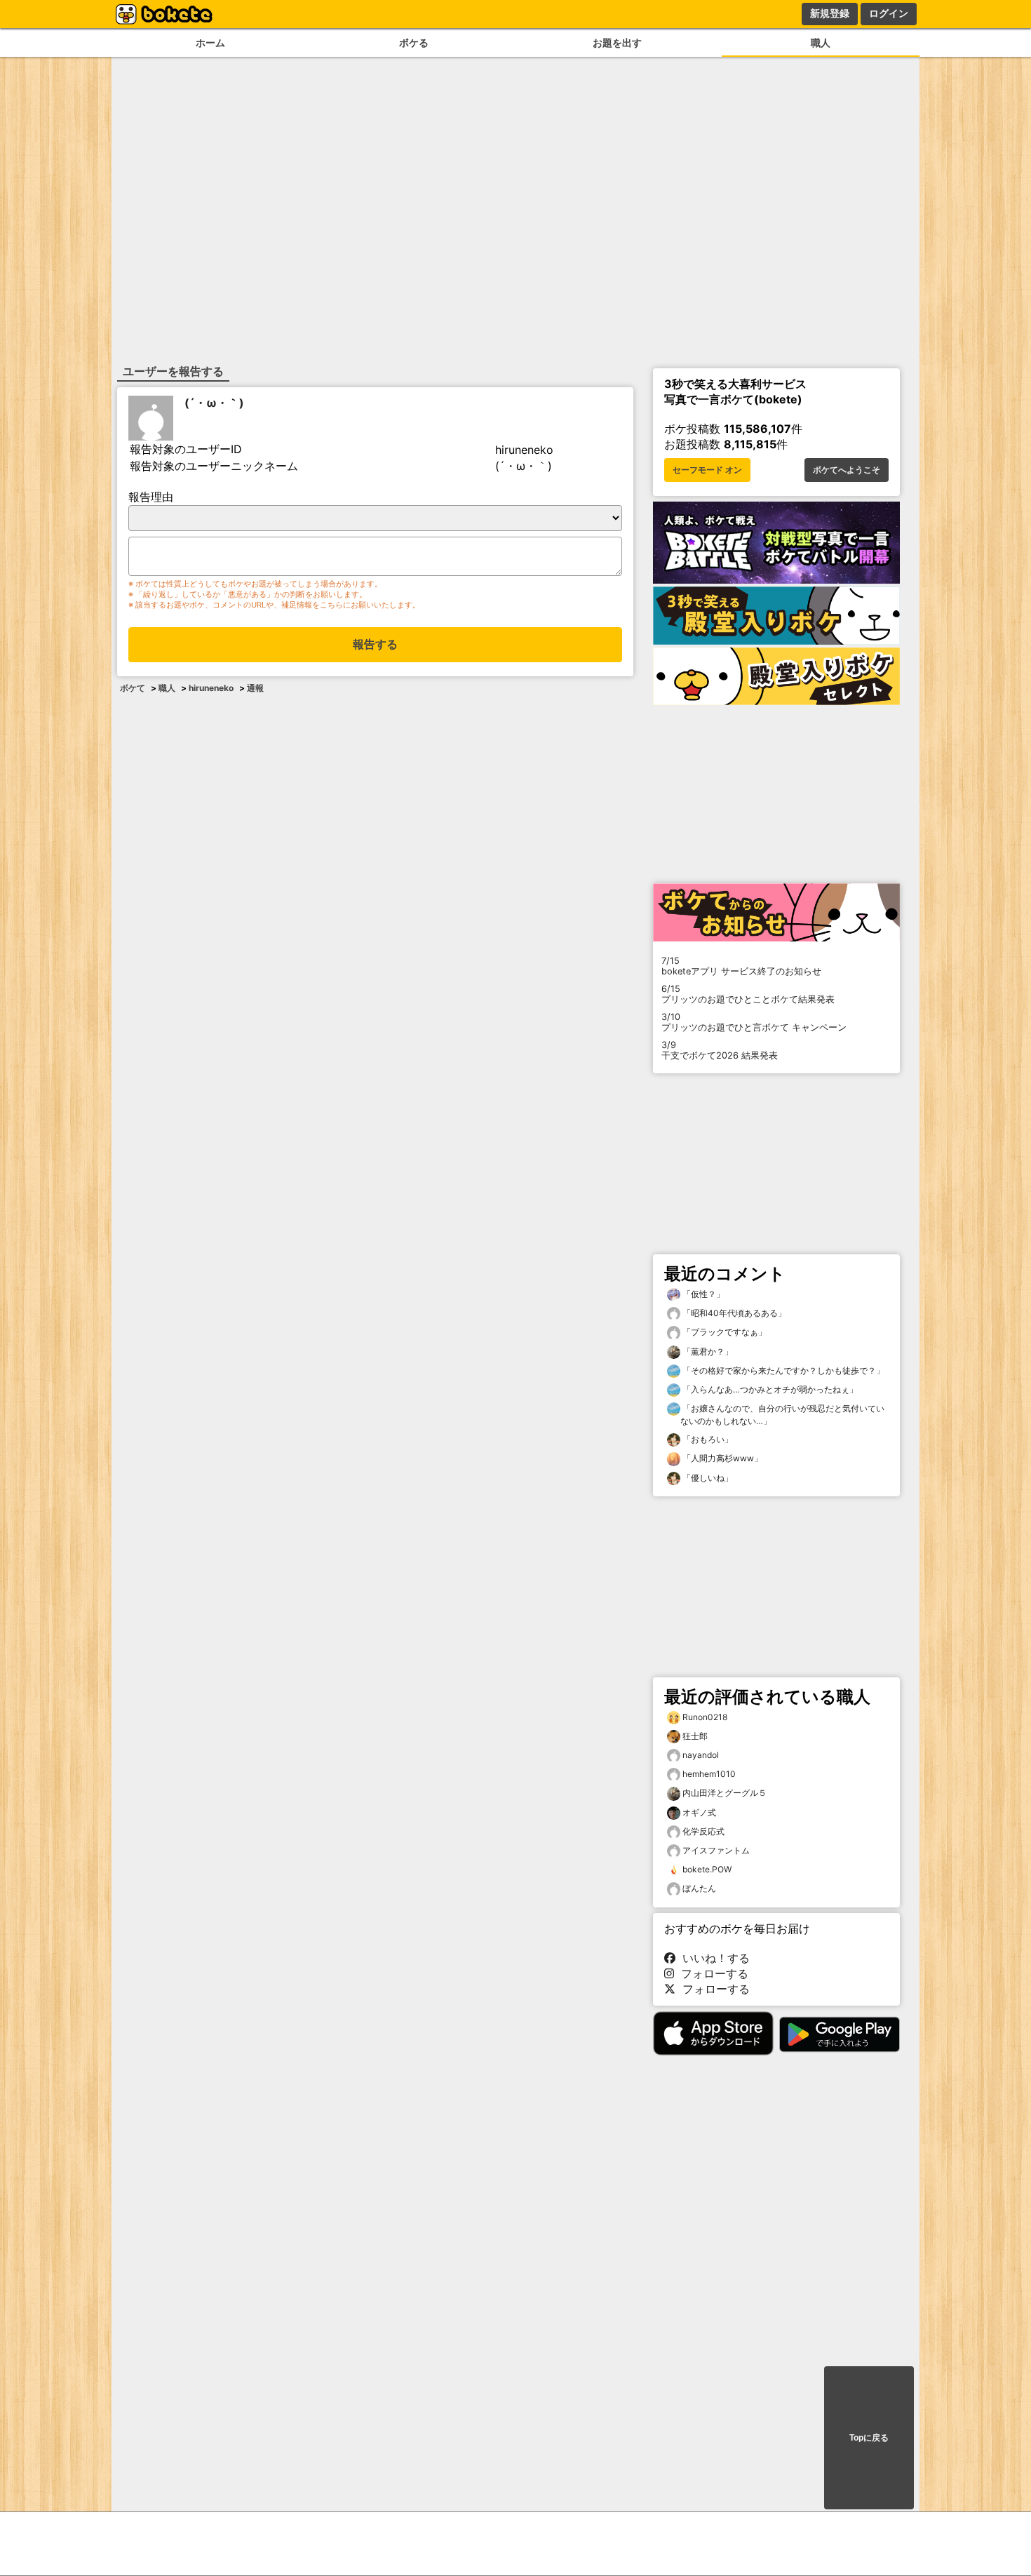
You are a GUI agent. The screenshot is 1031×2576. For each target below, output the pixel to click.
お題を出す (617, 42)
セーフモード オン (707, 470)
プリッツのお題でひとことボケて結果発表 (748, 994)
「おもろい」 (707, 1439)
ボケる (414, 42)
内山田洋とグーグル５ (725, 1793)
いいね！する (713, 1958)
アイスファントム (716, 1850)
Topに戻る (869, 2438)
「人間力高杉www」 (721, 1458)
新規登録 (830, 13)
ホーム (210, 42)
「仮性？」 (702, 1294)
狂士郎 (695, 1736)
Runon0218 (705, 1717)
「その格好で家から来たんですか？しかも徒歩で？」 (782, 1370)
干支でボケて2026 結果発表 (720, 1050)
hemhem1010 (709, 1774)
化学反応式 (703, 1831)
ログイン (889, 13)
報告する (375, 644)
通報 (255, 688)
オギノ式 (699, 1812)
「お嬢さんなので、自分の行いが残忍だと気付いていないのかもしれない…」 (782, 1415)
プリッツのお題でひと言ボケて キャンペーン (754, 1022)
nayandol (701, 1755)
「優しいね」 (707, 1478)
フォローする (711, 1973)
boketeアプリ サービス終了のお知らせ (741, 966)
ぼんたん (699, 1888)
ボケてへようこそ (847, 470)
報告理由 (151, 497)
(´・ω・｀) (214, 403)
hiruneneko (211, 688)
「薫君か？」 (707, 1351)
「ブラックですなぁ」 (723, 1332)
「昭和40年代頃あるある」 (733, 1313)
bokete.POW (707, 1869)
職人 (821, 42)
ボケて (133, 688)
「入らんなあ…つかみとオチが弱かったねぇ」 (769, 1389)
